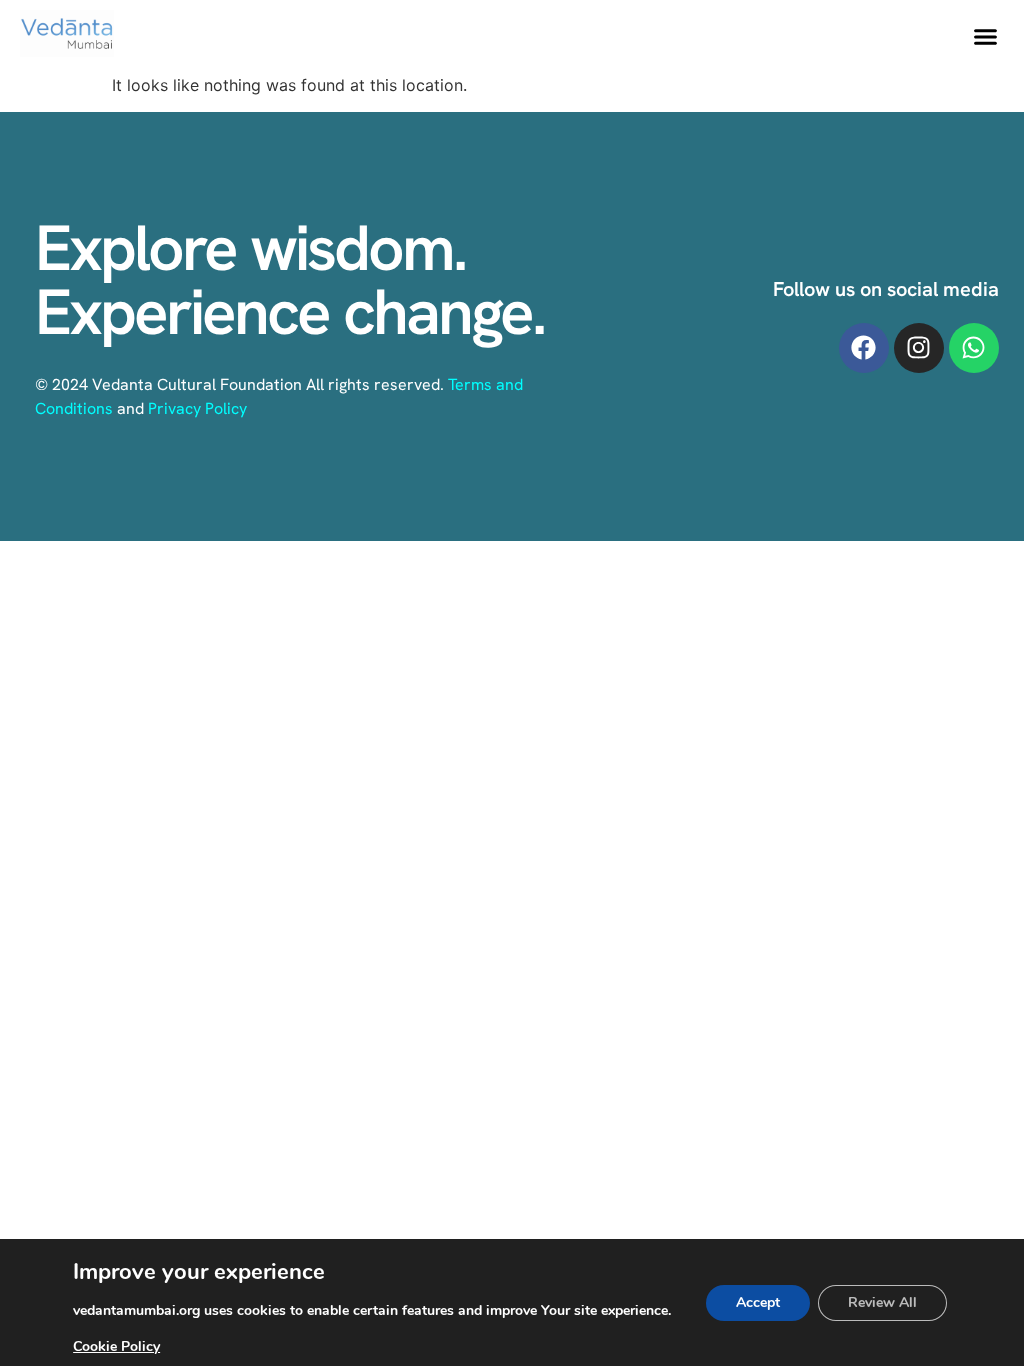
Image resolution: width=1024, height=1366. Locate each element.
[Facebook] (864, 348)
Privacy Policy (197, 408)
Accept (758, 1302)
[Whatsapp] (974, 348)
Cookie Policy (116, 1346)
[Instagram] (919, 348)
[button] (985, 37)
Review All (882, 1302)
